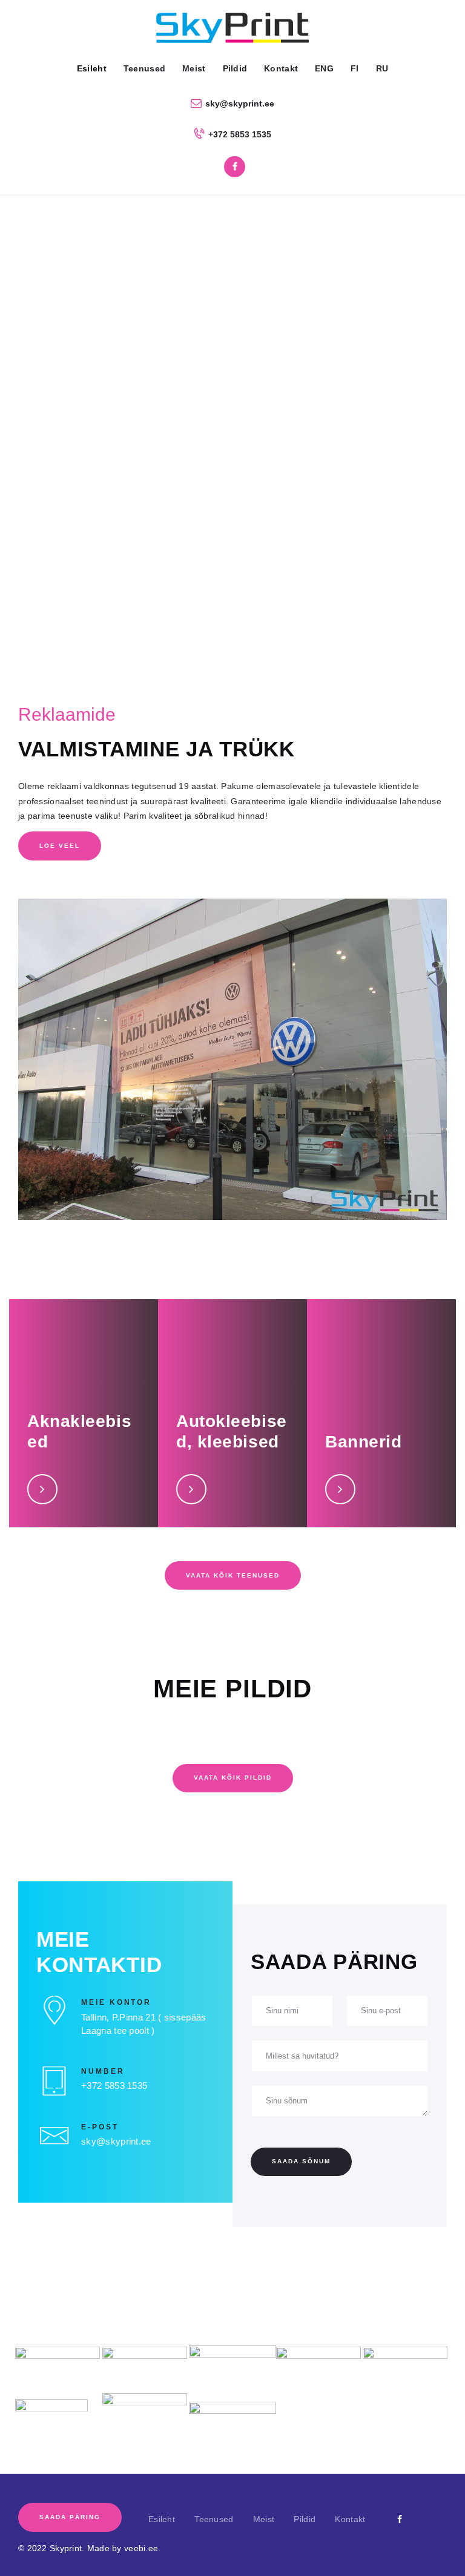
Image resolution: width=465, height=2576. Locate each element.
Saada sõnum (301, 2161)
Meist (264, 2519)
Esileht (162, 2519)
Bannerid (363, 1442)
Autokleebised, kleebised (232, 1431)
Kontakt (350, 2519)
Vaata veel (47, 1488)
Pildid (305, 2519)
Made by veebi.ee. (124, 2548)
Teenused (214, 2519)
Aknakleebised (79, 1431)
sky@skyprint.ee (116, 2141)
